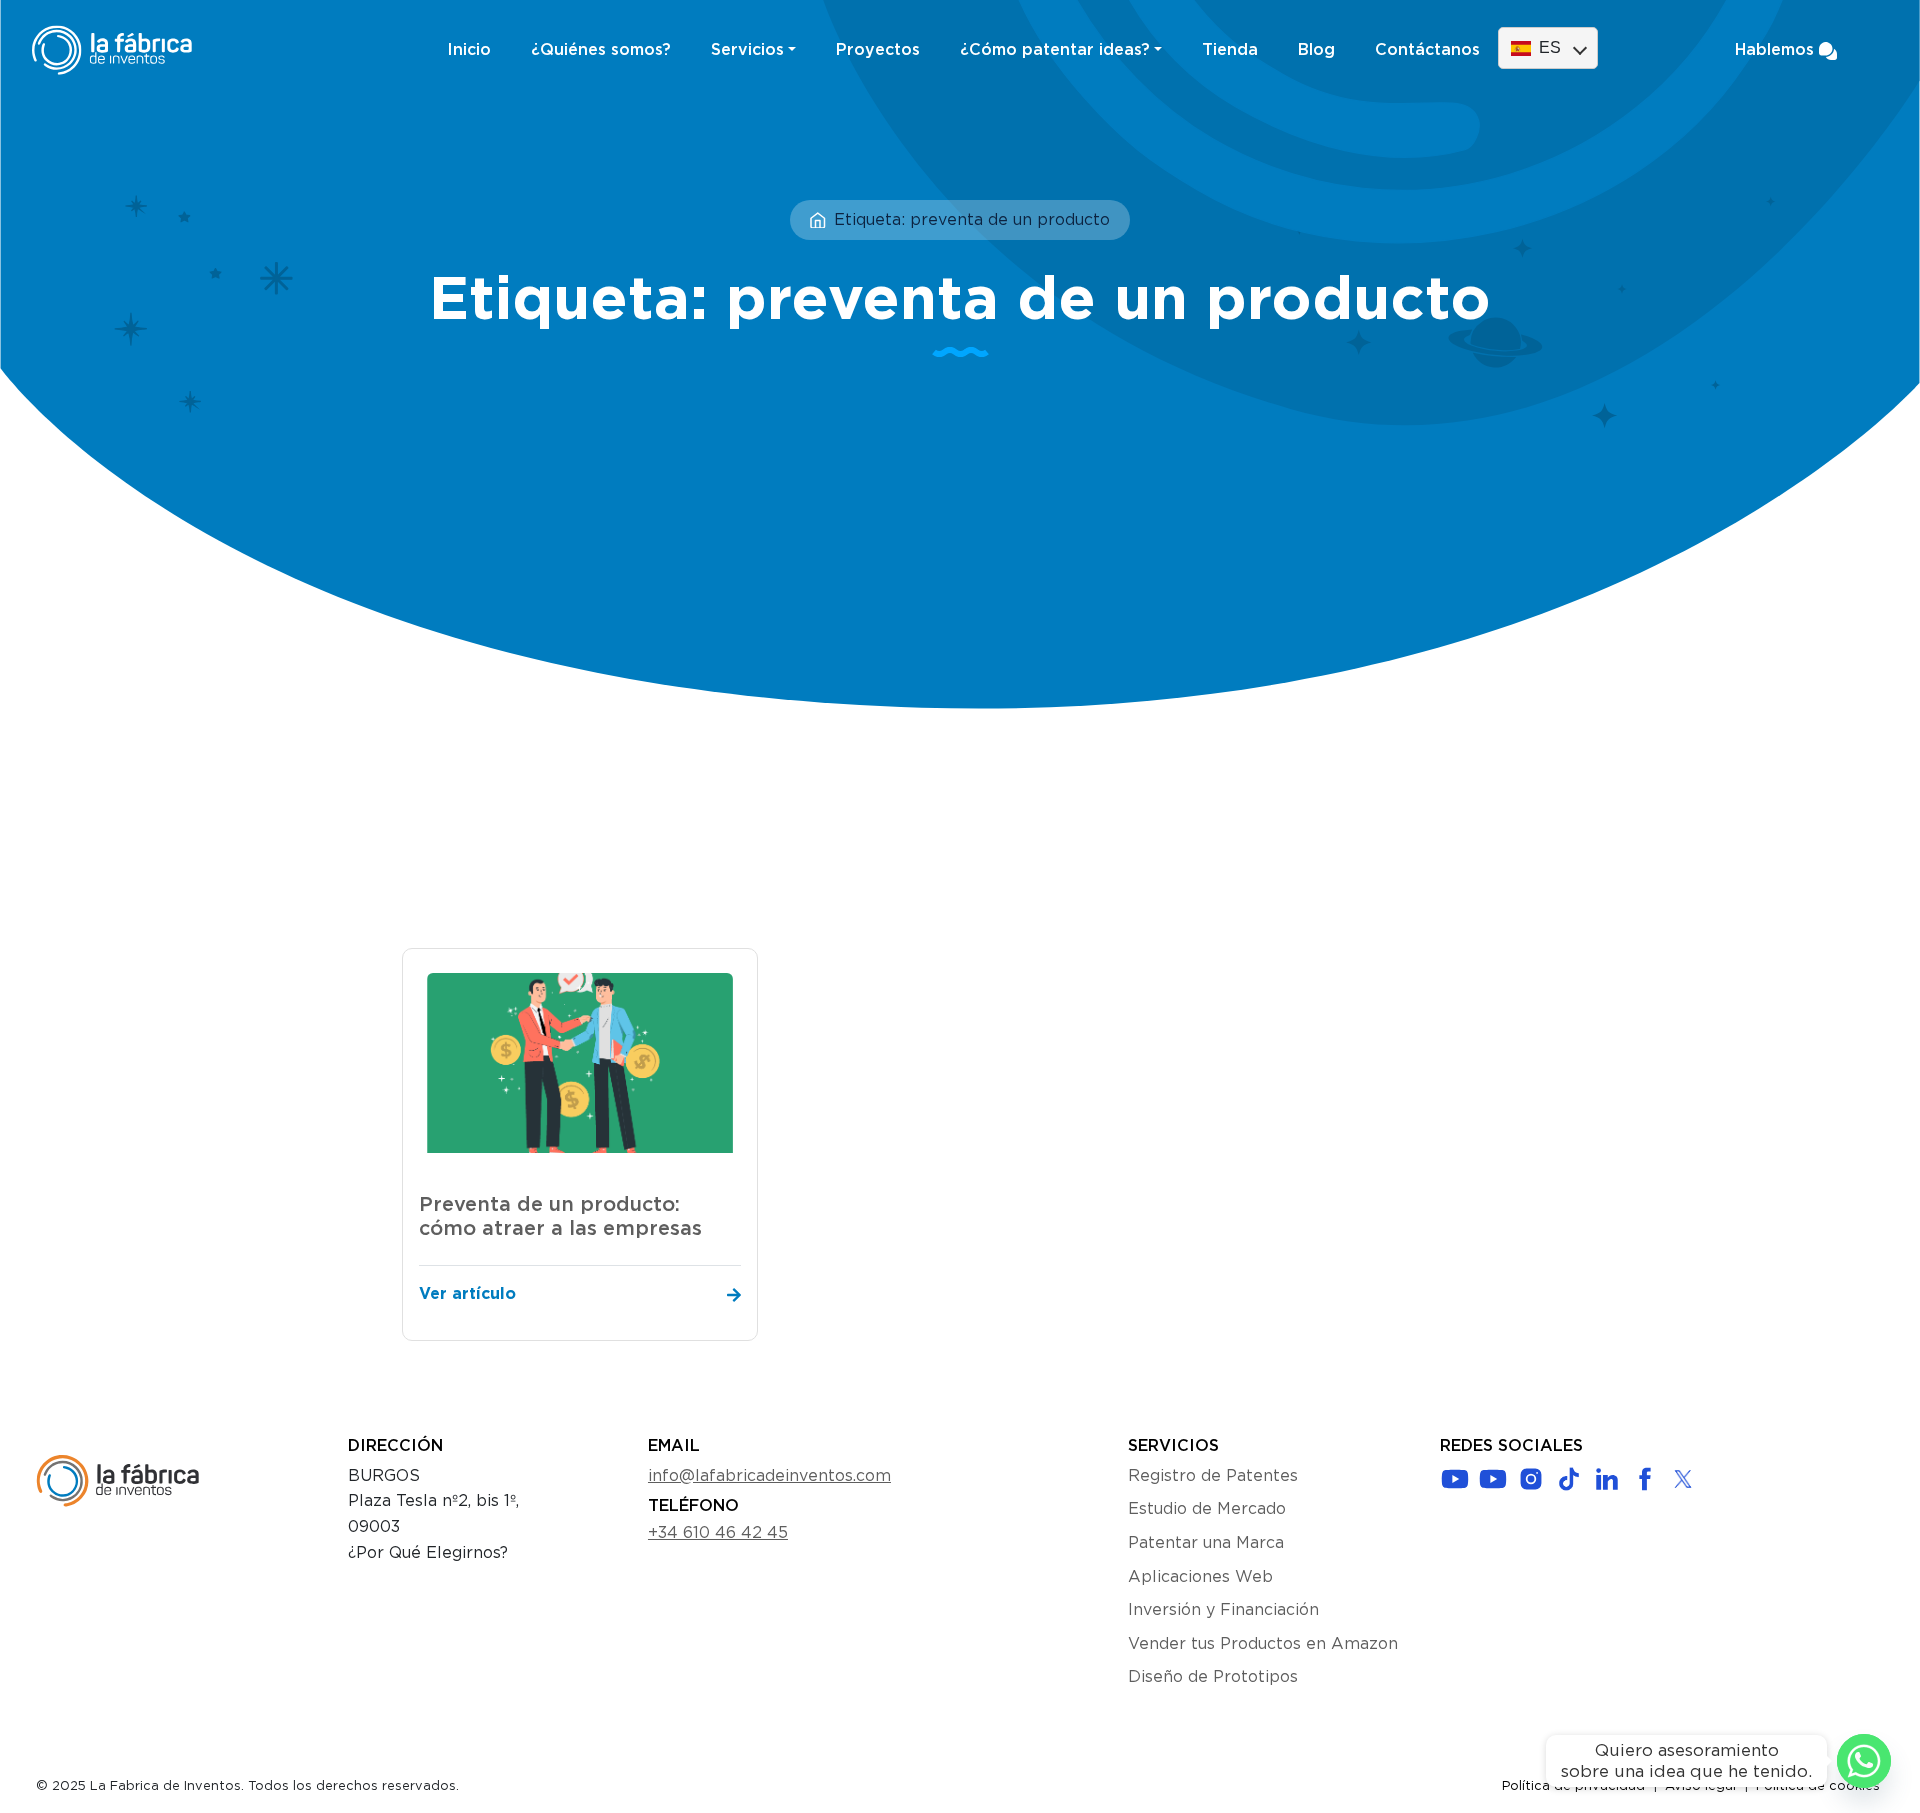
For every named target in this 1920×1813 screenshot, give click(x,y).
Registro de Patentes (1213, 1476)
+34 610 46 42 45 (718, 1533)
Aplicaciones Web (1200, 1577)
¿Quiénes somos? (601, 50)
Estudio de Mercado (1207, 1509)
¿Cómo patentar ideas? (1055, 50)
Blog (1316, 50)
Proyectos (878, 50)
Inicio (469, 50)
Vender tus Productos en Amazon (1263, 1644)
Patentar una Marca (1206, 1543)
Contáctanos (1427, 50)
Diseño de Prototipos (1213, 1677)
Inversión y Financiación (1223, 1610)
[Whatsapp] (1864, 1761)
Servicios (747, 50)
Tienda (1230, 50)
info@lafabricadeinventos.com (769, 1476)
